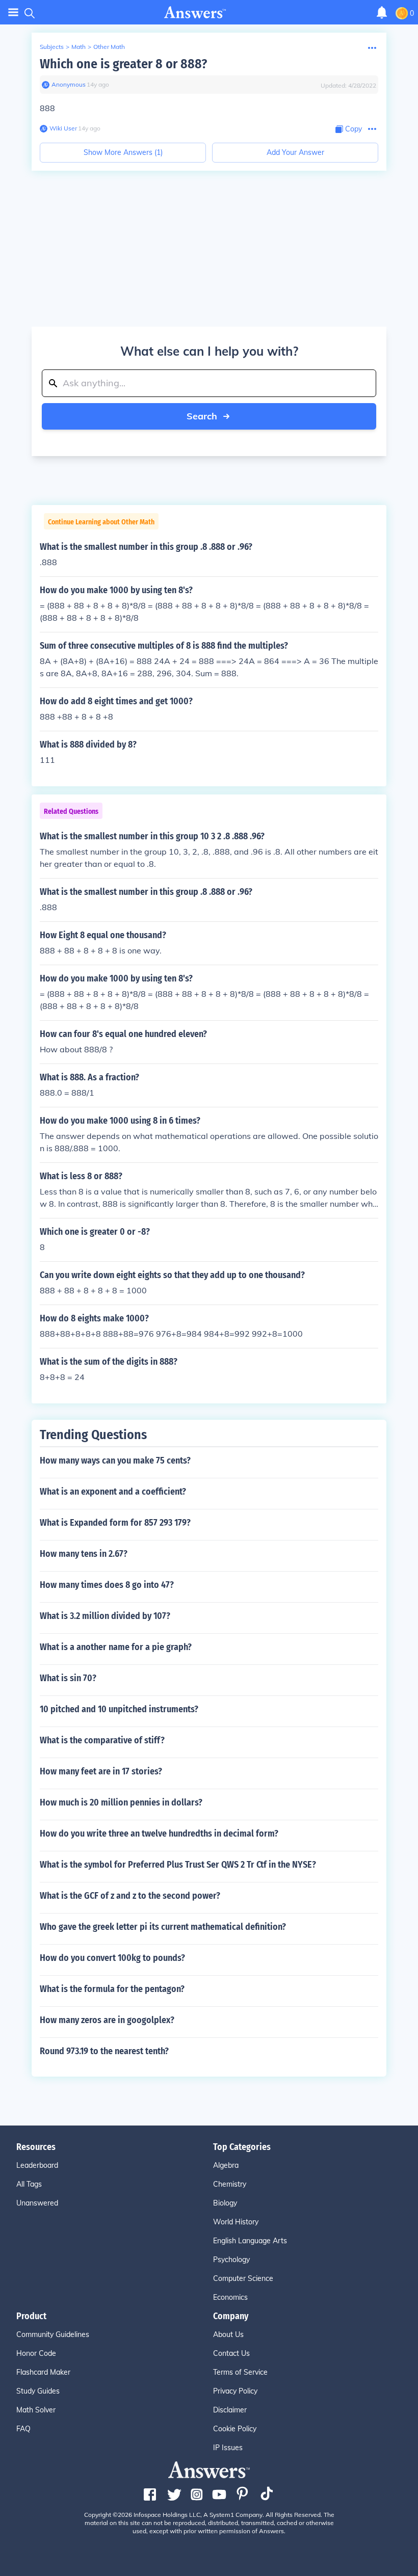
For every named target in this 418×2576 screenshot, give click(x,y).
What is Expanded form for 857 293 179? (115, 1523)
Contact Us (231, 2353)
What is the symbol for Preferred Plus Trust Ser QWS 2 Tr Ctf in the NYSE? (178, 1865)
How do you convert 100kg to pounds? (112, 1958)
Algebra (226, 2165)
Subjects (52, 47)
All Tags (29, 2184)
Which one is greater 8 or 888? (123, 64)
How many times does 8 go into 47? (107, 1585)
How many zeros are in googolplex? (107, 2020)
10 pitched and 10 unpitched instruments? (119, 1709)
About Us (228, 2334)
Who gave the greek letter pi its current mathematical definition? (163, 1927)
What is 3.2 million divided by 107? (105, 1616)
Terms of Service (240, 2372)
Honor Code (36, 2353)
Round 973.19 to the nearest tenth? (104, 2051)
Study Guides (38, 2391)
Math (79, 47)
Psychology (231, 2260)
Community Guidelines (53, 2334)
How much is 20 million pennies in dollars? (121, 1802)
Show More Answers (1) (123, 152)
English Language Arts (250, 2241)
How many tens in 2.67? (84, 1554)
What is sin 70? (68, 1678)
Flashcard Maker (43, 2372)
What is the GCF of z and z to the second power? (130, 1896)
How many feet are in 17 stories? (101, 1771)
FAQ (23, 2429)
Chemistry (230, 2184)
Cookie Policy (235, 2429)
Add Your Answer (295, 152)
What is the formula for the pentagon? (112, 1989)
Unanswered (37, 2203)
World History (236, 2222)
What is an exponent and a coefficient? (113, 1492)
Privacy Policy (235, 2391)
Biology (225, 2203)
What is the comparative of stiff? (102, 1740)
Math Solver (36, 2410)
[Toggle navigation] (13, 12)
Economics (230, 2297)
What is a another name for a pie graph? (116, 1647)
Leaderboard (37, 2165)
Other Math (109, 47)
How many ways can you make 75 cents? (115, 1460)
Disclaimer (230, 2410)
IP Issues (228, 2448)
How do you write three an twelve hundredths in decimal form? (159, 1834)
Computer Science (243, 2278)
